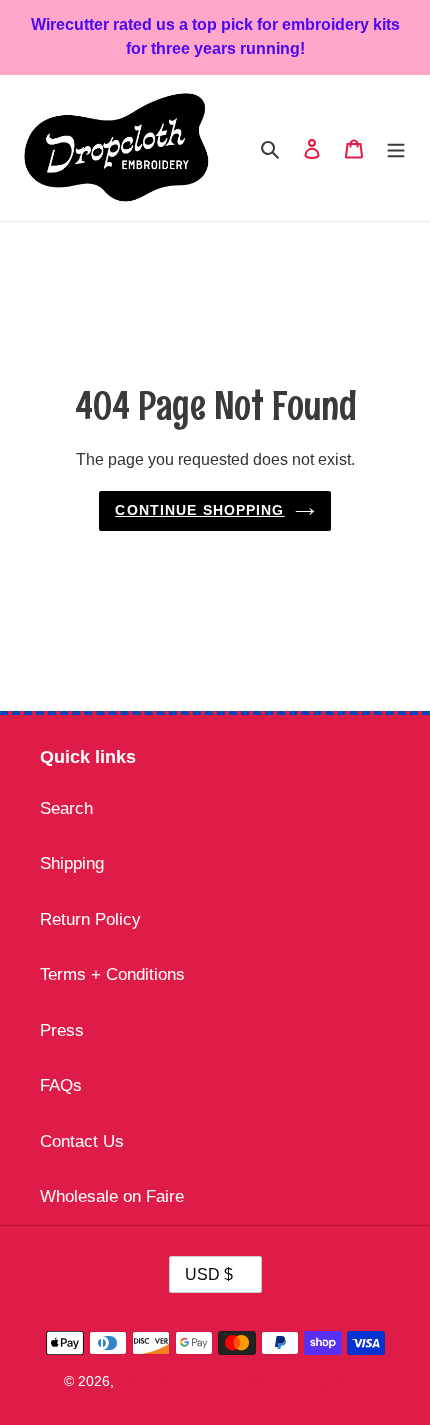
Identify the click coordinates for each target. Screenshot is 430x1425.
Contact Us (82, 1141)
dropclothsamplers (176, 1381)
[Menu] (396, 148)
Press (62, 1030)
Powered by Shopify (303, 1381)
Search (66, 808)
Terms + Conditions (112, 974)
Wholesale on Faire (112, 1196)
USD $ (209, 1274)
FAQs (61, 1085)
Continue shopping (199, 510)
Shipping (72, 863)
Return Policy (90, 919)
